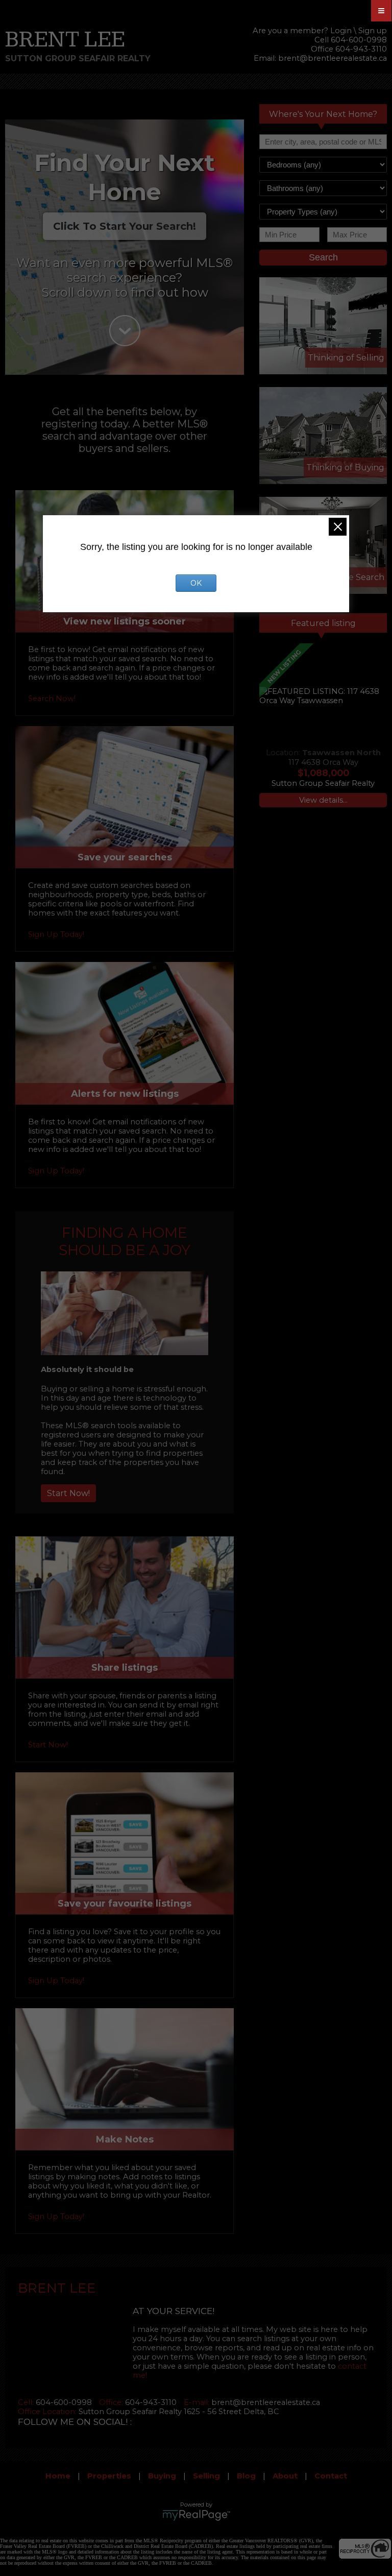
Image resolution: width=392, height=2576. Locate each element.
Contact (331, 2476)
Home (58, 2476)
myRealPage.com (196, 2515)
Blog (246, 2476)
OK (196, 583)
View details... (323, 800)
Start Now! (68, 1493)
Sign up (373, 31)
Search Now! (52, 699)
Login (341, 31)
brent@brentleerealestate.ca (333, 58)
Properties (109, 2476)
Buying (162, 2476)
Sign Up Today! (56, 934)
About (285, 2476)
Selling (206, 2476)
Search (323, 257)
